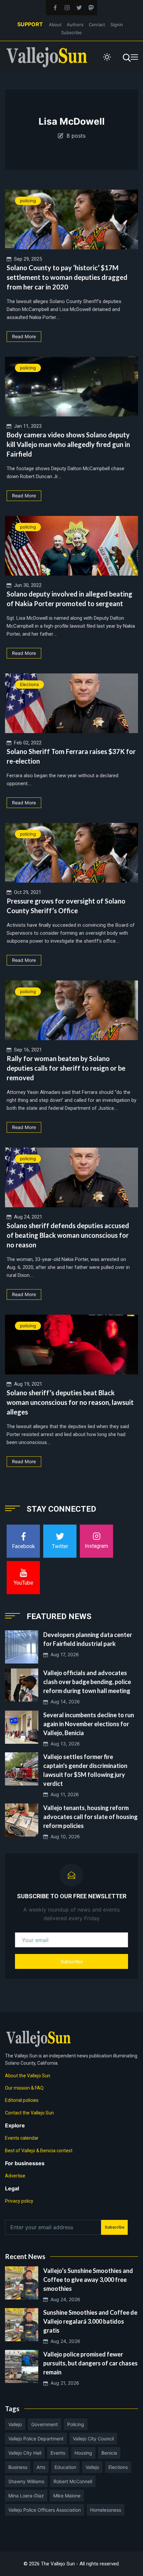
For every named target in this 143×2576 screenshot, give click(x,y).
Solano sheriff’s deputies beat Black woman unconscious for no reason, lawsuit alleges (70, 1402)
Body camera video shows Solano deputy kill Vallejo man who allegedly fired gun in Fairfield (68, 444)
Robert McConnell (73, 2481)
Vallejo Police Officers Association (45, 2510)
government (45, 2424)
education (65, 2467)
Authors (75, 25)
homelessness (106, 2510)
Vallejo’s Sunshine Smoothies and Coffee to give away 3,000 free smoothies (88, 2280)
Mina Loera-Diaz (26, 2496)
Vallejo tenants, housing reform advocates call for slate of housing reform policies (90, 1817)
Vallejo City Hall (25, 2453)
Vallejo (15, 2424)
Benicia (109, 2453)
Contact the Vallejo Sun (29, 2113)
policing (28, 201)
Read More (24, 336)
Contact (97, 25)
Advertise (15, 2176)
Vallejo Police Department (36, 2439)
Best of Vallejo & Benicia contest (39, 2151)
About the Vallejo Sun (28, 2076)
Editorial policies (22, 2100)
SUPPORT (30, 24)
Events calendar (22, 2138)
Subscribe (71, 32)
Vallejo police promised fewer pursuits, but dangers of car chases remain (90, 2363)
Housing (83, 2453)
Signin (117, 25)
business (18, 2467)
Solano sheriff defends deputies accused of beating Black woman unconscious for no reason (68, 1235)
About (55, 25)
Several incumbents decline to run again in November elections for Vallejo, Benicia (89, 1724)
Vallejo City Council (93, 2439)
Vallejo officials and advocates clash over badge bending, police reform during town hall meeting (87, 1682)
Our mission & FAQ (24, 2088)
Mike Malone (67, 2496)
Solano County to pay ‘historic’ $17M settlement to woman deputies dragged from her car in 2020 (67, 277)
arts (41, 2467)
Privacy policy (19, 2201)
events (58, 2453)
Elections (29, 684)
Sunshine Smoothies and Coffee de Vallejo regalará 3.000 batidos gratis (90, 2321)
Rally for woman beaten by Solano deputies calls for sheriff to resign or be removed (66, 1068)
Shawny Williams (26, 2481)
